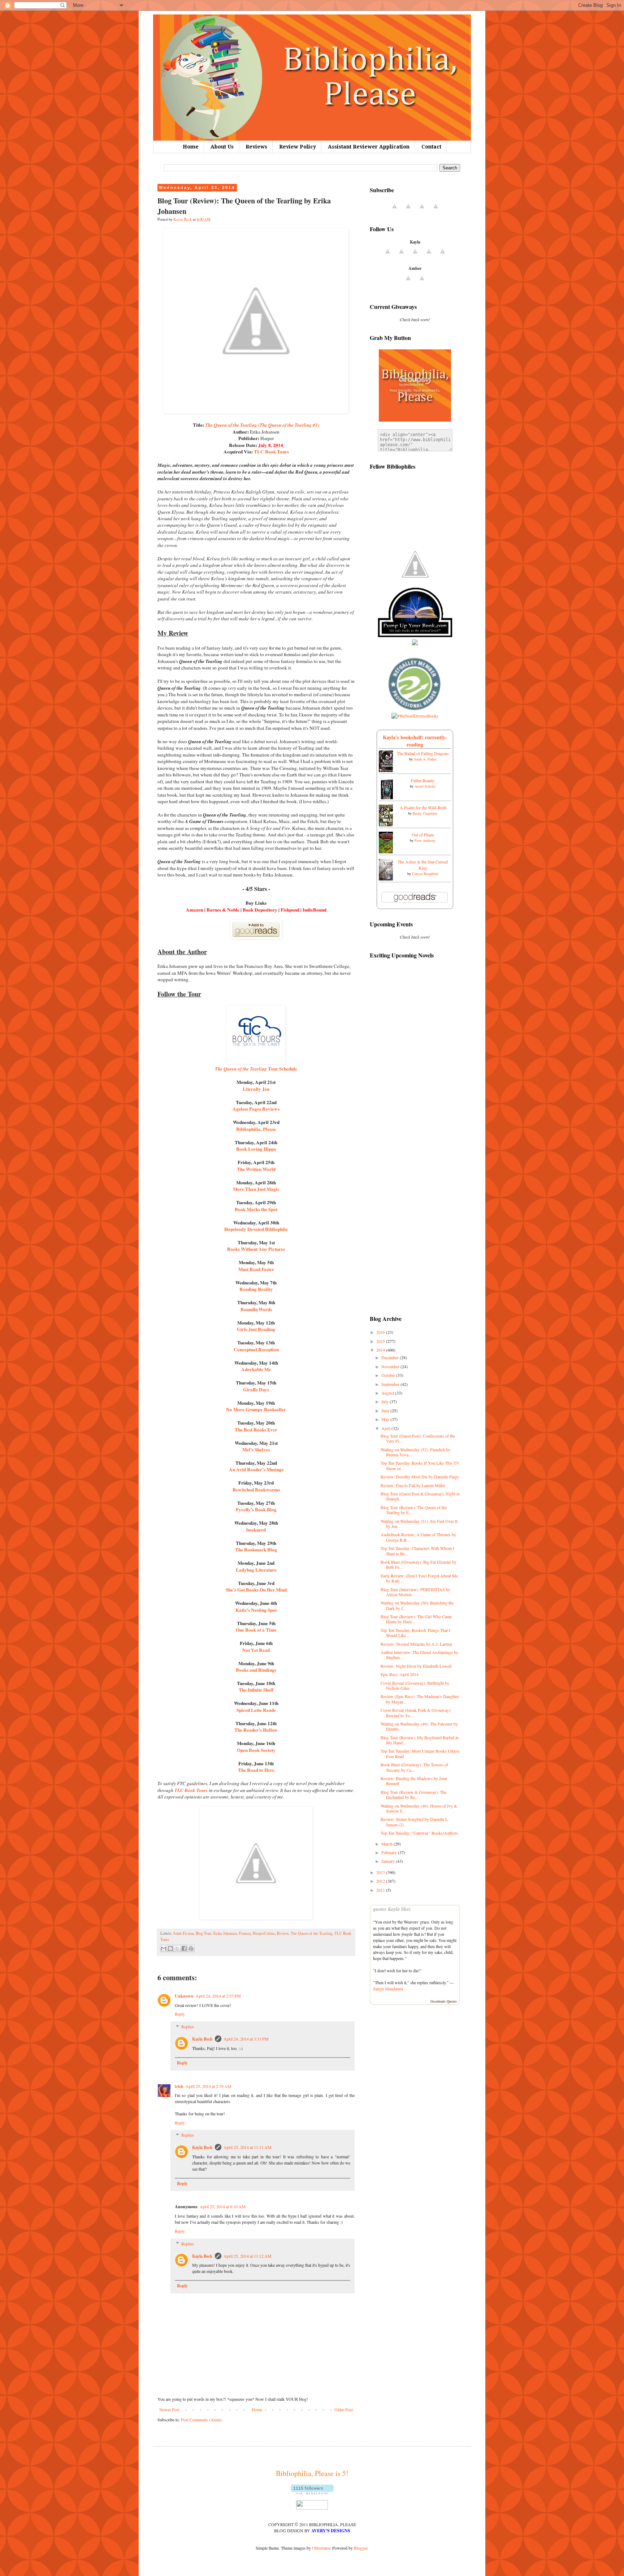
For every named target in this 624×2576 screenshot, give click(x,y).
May (386, 1419)
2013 (381, 1872)
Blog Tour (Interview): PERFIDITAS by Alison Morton (415, 1592)
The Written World (256, 1169)
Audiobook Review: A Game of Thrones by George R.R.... (418, 1537)
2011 (381, 1890)
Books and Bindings (256, 1670)
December (391, 1357)
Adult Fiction (183, 1933)
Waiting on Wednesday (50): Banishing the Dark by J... (417, 1605)
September (391, 1384)
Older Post (344, 2409)
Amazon (195, 910)
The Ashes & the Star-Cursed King (423, 865)
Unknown (184, 1996)
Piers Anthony (425, 840)
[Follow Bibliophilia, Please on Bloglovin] (312, 2493)
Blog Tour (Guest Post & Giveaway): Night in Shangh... (420, 1496)
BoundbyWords (256, 1309)
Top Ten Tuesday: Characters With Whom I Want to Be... (417, 1551)
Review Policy (298, 147)
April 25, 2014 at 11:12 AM (248, 2256)
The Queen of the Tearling (311, 1933)
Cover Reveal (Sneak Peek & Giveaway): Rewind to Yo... (416, 1713)
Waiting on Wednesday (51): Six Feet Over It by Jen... (419, 1524)
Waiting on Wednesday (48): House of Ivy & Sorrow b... (419, 1808)
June (386, 1410)
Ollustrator (321, 2548)
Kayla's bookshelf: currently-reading (415, 741)
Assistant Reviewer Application (369, 147)
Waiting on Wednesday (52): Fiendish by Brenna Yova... (415, 1452)
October (389, 1375)
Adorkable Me (256, 1369)
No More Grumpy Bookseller (256, 1409)
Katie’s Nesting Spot (256, 1610)
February (390, 1852)
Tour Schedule (256, 1069)
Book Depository (260, 910)
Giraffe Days (256, 1390)
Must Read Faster (256, 1269)
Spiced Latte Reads (256, 1710)
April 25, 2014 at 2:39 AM (209, 2086)
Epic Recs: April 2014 (400, 1674)
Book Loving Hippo (256, 1149)
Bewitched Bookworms (256, 1490)
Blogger (361, 2548)
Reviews (256, 147)
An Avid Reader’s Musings (256, 1469)
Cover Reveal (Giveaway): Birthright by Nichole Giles (415, 1685)
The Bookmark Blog (256, 1550)
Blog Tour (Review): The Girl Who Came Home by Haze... (416, 1619)
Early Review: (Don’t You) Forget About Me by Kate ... (419, 1578)
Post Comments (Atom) (201, 2420)
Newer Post (169, 2409)
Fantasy (245, 1933)
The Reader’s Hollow (256, 1730)
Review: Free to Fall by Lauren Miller (413, 1485)
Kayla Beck (202, 2039)
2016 (381, 1332)
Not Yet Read (256, 1650)
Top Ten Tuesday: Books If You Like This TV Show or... (420, 1465)
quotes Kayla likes (392, 1909)
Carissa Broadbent (425, 874)
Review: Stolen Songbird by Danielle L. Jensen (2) (415, 1822)
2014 (381, 1350)
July (385, 1401)
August (388, 1393)
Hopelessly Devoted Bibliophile (256, 1229)
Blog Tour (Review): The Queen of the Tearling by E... (414, 1510)
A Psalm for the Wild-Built (423, 807)
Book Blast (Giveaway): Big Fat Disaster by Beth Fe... (419, 1564)
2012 (381, 1881)
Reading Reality (256, 1289)
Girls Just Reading (256, 1329)
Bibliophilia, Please (256, 1129)
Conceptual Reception (256, 1349)
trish (179, 2086)
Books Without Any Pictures (256, 1249)
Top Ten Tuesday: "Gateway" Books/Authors (419, 1833)
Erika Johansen (225, 1933)
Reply (180, 2014)
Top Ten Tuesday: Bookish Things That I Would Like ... (415, 1633)
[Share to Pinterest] (191, 1948)
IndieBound (315, 910)
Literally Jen (256, 1089)
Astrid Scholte (425, 786)
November (391, 1366)
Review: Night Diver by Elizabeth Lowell (416, 1666)
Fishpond (290, 910)
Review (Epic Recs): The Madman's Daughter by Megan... (420, 1699)
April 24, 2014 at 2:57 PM (218, 1996)
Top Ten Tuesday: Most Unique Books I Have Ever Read (420, 1753)
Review (283, 1933)
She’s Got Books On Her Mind (256, 1590)
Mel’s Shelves (256, 1449)
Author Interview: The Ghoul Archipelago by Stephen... (419, 1655)
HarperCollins (264, 1933)
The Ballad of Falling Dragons (423, 753)
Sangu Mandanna (388, 1989)
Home (191, 147)
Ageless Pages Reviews (256, 1109)
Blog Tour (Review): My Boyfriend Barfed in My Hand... (420, 1740)
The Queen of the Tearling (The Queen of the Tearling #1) (262, 425)
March (387, 1844)
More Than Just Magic (256, 1189)
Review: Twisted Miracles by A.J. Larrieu (416, 1644)
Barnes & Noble (223, 910)
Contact (431, 147)
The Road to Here (256, 1770)
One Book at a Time (256, 1630)
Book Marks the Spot (256, 1209)
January (389, 1861)
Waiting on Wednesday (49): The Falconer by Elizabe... (419, 1726)
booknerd (256, 1530)
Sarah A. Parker (425, 759)
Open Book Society (256, 1750)
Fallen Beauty (423, 780)
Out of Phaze (423, 835)
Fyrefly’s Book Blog (256, 1509)
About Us (222, 147)
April (386, 1428)
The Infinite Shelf (256, 1690)
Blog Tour (203, 1933)
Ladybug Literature (256, 1570)
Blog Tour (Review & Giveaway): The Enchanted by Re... (413, 1795)
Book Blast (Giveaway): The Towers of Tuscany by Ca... (414, 1767)
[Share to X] (177, 1948)
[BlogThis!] (170, 1948)
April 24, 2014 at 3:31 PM (246, 2039)
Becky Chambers (425, 813)
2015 (381, 1341)
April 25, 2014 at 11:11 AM (248, 2147)
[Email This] (164, 1948)
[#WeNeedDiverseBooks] (415, 716)
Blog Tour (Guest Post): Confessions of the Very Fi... (418, 1438)
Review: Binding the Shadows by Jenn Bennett (414, 1781)
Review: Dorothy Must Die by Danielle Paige (420, 1477)
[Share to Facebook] (184, 1948)
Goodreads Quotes (444, 2001)
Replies (188, 2026)
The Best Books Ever (256, 1430)
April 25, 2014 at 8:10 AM (223, 2206)
